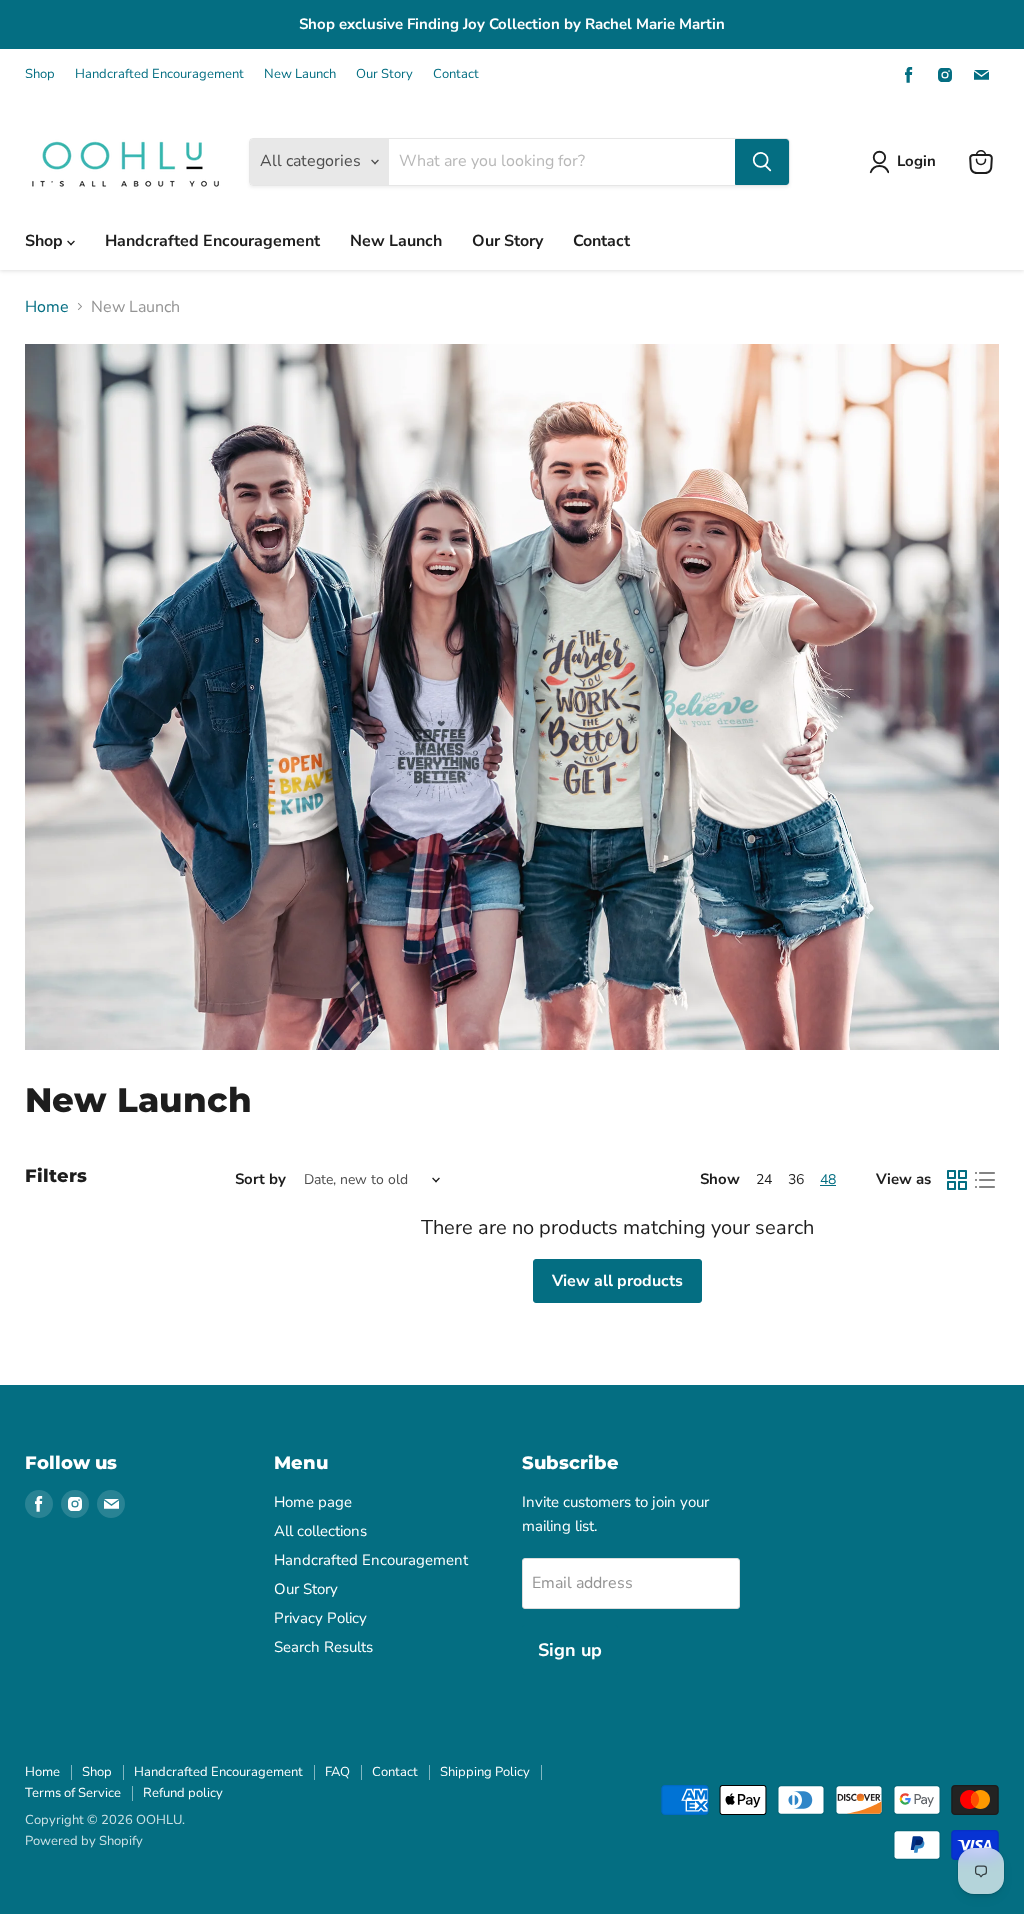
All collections (320, 1531)
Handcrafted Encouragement (159, 74)
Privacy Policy (320, 1618)
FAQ (337, 1772)
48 (828, 1179)
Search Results (323, 1647)
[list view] (985, 1180)
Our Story (384, 74)
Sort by (260, 1179)
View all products (617, 1281)
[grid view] (957, 1180)
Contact (456, 74)
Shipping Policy (485, 1772)
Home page (313, 1502)
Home (47, 307)
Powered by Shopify (84, 1841)
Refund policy (183, 1793)
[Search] (762, 162)
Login (916, 161)
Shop (40, 74)
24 (764, 1179)
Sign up (570, 1650)
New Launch (300, 74)
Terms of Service (73, 1793)
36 (796, 1179)
